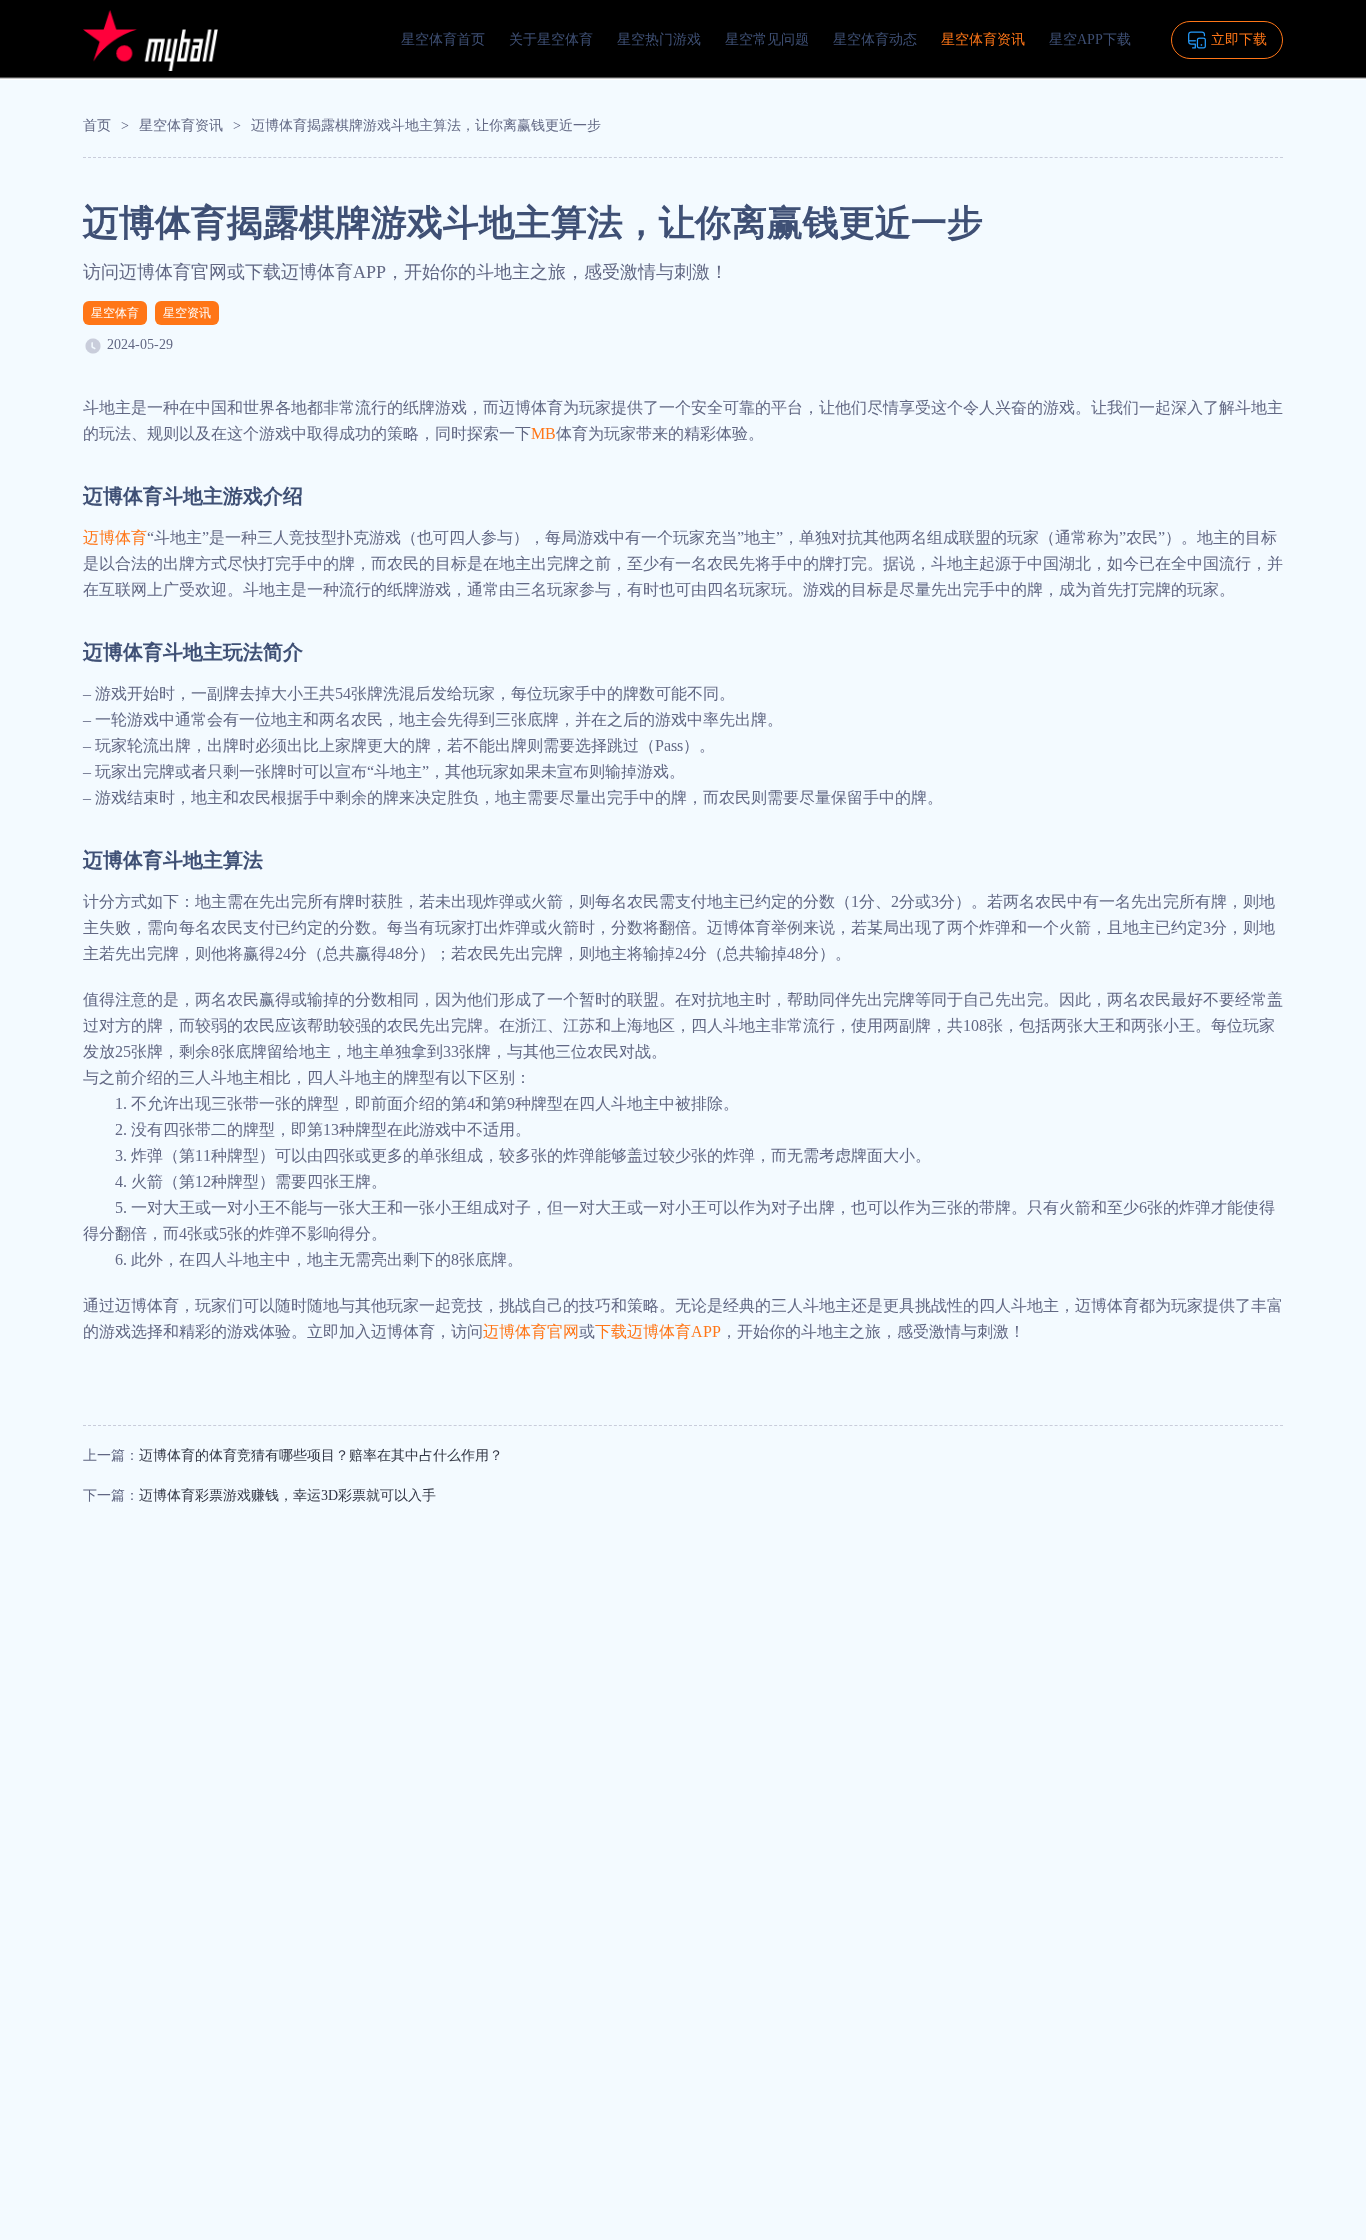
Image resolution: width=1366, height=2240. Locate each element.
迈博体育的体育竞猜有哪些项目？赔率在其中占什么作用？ (321, 1455)
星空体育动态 (875, 39)
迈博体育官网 (531, 1331)
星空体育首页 (443, 39)
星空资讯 (187, 313)
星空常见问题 (767, 39)
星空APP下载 (1090, 39)
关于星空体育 (551, 39)
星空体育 (115, 313)
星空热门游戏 (659, 39)
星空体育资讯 (983, 39)
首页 (97, 125)
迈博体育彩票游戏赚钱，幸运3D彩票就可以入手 (287, 1495)
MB (543, 433)
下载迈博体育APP (658, 1331)
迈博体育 (115, 537)
